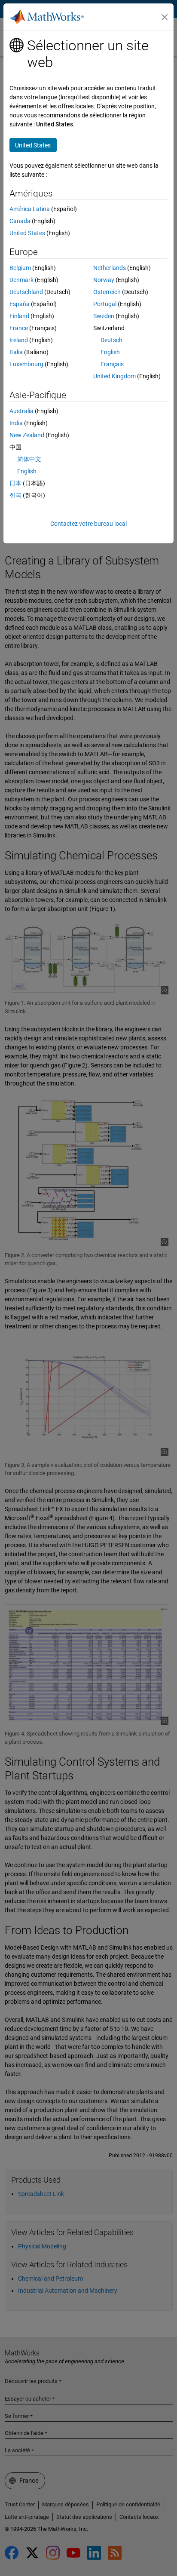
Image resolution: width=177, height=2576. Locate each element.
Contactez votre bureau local (88, 524)
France (19, 328)
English (110, 352)
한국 (15, 495)
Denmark (21, 280)
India (16, 423)
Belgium (20, 268)
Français (112, 364)
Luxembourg (26, 364)
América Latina (30, 209)
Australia (21, 411)
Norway (104, 280)
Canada (20, 221)
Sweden (104, 316)
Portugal (105, 304)
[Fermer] (165, 17)
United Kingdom (114, 376)
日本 (15, 483)
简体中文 (29, 459)
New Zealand (27, 435)
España (20, 304)
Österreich (107, 292)
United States (27, 233)
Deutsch (111, 340)
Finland (19, 316)
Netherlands (110, 268)
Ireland (19, 340)
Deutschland (26, 292)
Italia (16, 352)
